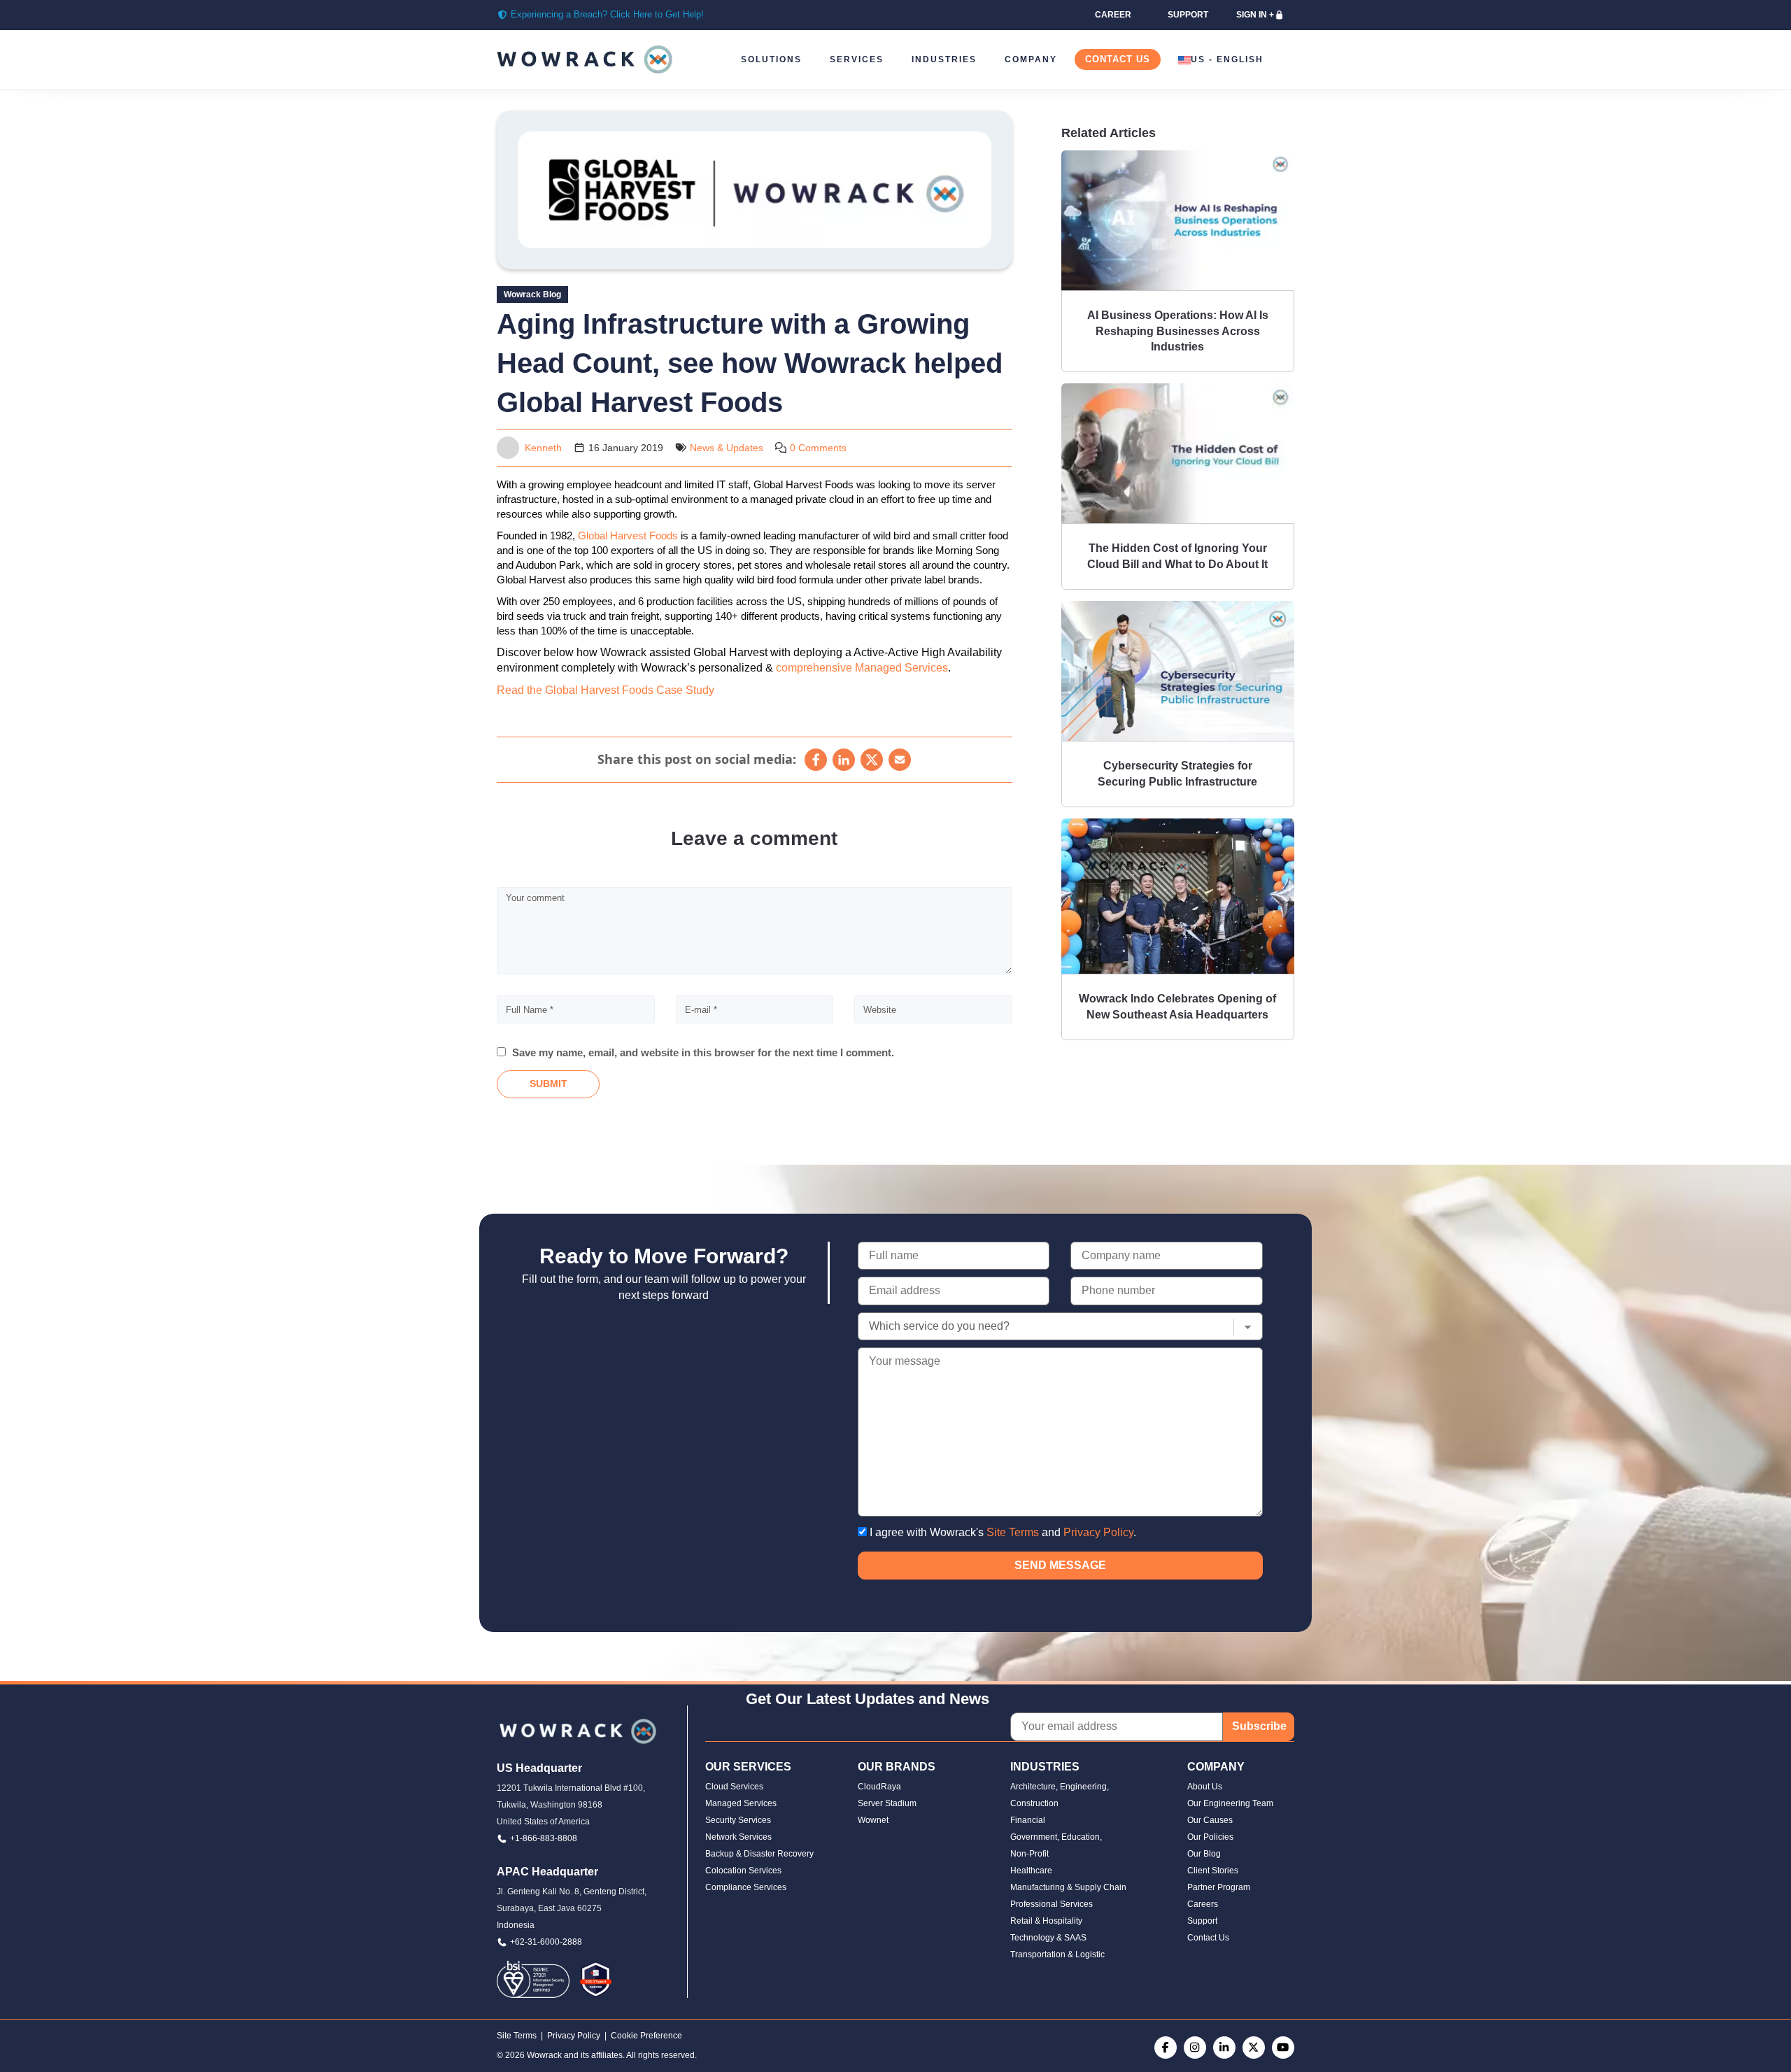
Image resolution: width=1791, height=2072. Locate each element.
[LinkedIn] (844, 760)
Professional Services (1052, 1904)
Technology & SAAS (1048, 1938)
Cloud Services (734, 1787)
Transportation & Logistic (1057, 1954)
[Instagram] (1195, 2048)
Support (1202, 1921)
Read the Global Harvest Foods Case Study (606, 690)
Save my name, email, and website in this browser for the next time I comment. (703, 1052)
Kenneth (543, 448)
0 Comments (818, 448)
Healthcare (1031, 1871)
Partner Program (1219, 1887)
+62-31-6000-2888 (546, 1942)
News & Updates (727, 448)
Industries (944, 59)
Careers (1203, 1904)
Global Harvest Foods (628, 535)
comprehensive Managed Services (862, 668)
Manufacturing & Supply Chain (1068, 1887)
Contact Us (1118, 59)
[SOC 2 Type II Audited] (596, 1979)
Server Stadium (887, 1803)
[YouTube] (1283, 2048)
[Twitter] (1254, 2048)
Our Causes (1210, 1820)
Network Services (738, 1837)
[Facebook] (816, 760)
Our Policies (1210, 1837)
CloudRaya (879, 1787)
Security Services (738, 1820)
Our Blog (1204, 1854)
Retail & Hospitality (1046, 1921)
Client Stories (1213, 1871)
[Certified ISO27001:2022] (533, 1979)
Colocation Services (743, 1871)
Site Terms (1013, 1532)
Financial (1028, 1820)
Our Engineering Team (1230, 1803)
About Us (1205, 1787)
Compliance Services (746, 1887)
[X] (872, 760)
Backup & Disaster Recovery (759, 1854)
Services (857, 59)
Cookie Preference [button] (646, 2036)
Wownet (873, 1820)
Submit (548, 1084)
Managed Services (741, 1803)
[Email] (900, 760)
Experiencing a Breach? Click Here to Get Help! (607, 14)
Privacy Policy (1098, 1532)
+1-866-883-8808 (544, 1838)
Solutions (771, 59)
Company (1031, 59)
